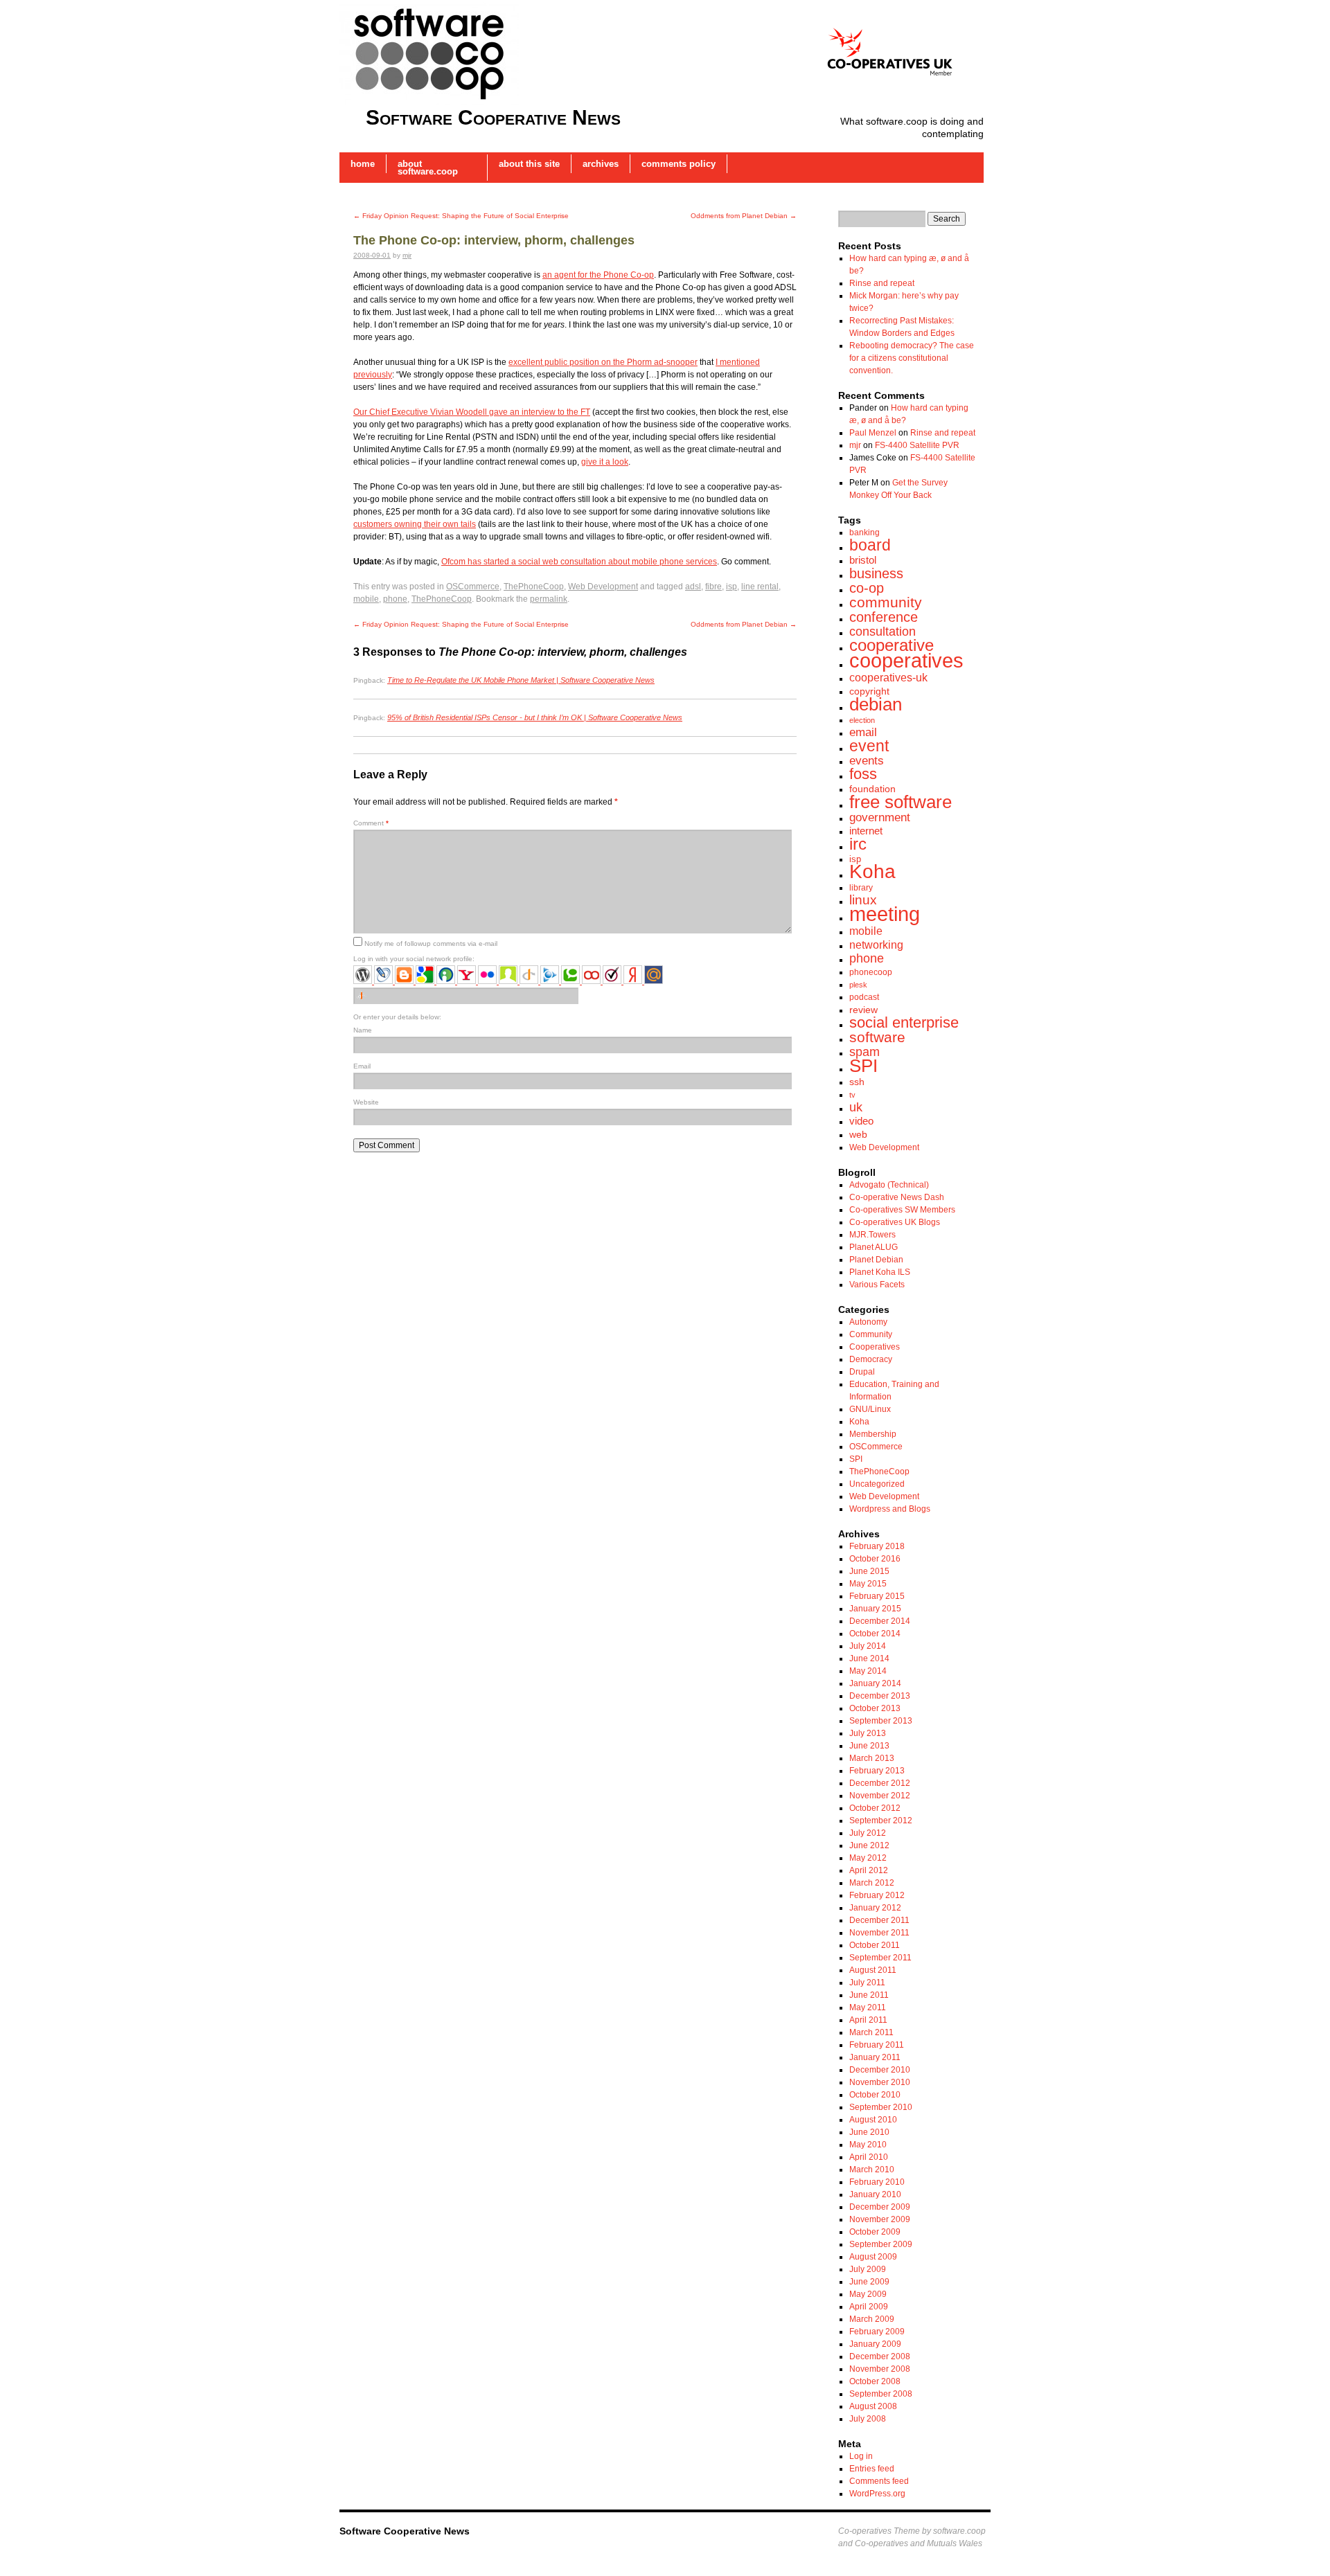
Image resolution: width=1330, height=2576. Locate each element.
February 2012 (877, 1895)
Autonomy (868, 1322)
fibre (713, 587)
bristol (863, 560)
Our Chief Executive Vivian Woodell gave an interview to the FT (472, 412)
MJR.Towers (872, 1235)
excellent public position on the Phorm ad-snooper (603, 362)
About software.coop (428, 168)
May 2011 (868, 2007)
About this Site (529, 164)
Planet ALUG (874, 1247)
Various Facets (877, 1285)
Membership (873, 1434)
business (876, 573)
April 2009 (869, 2307)
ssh (857, 1082)
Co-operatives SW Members (902, 1210)
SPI (863, 1066)
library (861, 888)
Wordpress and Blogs (890, 1509)
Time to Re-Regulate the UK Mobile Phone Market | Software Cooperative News (521, 680)
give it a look (605, 462)
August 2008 (873, 2406)
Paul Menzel (873, 433)
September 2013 (881, 1721)
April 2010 (869, 2157)
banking (864, 533)
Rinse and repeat (882, 283)
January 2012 (875, 1908)
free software (901, 802)
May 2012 (868, 1858)
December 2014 (880, 1621)
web (858, 1134)
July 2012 (868, 1833)
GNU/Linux (870, 1409)
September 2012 (881, 1821)
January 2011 (875, 2057)
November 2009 (880, 2219)
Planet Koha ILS (880, 1272)
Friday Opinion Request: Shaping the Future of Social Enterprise (461, 216)
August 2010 (873, 2120)
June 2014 (869, 1658)
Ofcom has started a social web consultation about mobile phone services (579, 562)
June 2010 (869, 2132)
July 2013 (868, 1733)
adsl (693, 587)
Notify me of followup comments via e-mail (431, 943)
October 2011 (875, 1945)
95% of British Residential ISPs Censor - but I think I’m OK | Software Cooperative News (535, 717)
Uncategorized (877, 1484)
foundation (872, 789)
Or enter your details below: (397, 1017)
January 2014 (875, 1683)
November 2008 (880, 2369)
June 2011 (869, 1995)
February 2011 (877, 2045)
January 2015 (875, 1609)
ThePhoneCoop (534, 587)
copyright (869, 691)
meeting (885, 914)
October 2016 (875, 1559)
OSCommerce (473, 587)
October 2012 (875, 1808)
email (863, 732)
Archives (601, 164)
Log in (861, 2456)
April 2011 (868, 2020)
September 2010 (881, 2107)
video (861, 1121)
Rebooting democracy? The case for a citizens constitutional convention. (912, 358)
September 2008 (881, 2394)
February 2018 (877, 1546)
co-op (867, 588)
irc (858, 844)
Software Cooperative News (493, 117)
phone (395, 599)
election (862, 720)
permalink (549, 599)
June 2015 (869, 1571)
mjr (407, 255)
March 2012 (872, 1883)
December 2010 (880, 2070)
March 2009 (872, 2319)
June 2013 (869, 1746)
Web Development (603, 587)
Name (363, 1030)
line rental (760, 587)
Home (363, 164)
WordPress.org (877, 2494)
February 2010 (877, 2182)
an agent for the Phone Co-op (598, 275)
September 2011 (880, 1958)
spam (864, 1052)
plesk (858, 985)
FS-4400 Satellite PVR (917, 445)
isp (731, 587)
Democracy (871, 1359)
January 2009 (875, 2344)
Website (366, 1102)
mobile (366, 599)
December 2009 (880, 2207)
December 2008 (880, 2356)
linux (863, 900)
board (870, 545)
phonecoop (871, 972)
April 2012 (869, 1870)
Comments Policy (679, 164)
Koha (872, 871)
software (877, 1037)
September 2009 (881, 2244)
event (869, 746)
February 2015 (877, 1596)
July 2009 (868, 2269)
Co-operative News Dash (897, 1197)
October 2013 (875, 1708)
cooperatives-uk (888, 677)
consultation (883, 632)
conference (884, 617)
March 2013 (872, 1758)
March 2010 (872, 2170)
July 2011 (867, 1983)
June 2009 (869, 2282)
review (863, 1010)
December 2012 (880, 1783)
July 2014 (868, 1646)
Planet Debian (876, 1260)
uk (856, 1107)
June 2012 (869, 1845)
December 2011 (879, 1920)
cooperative (892, 645)
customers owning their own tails (415, 524)
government (880, 817)
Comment (371, 823)
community (886, 602)
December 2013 (880, 1696)
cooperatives (906, 661)
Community (871, 1334)
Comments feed (879, 2481)
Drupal (862, 1372)
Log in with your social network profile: (414, 959)
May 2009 (868, 2294)
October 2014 (875, 1634)
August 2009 (873, 2257)
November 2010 (880, 2082)
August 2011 (873, 1970)
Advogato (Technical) (889, 1185)
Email (362, 1066)
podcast (864, 997)
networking (876, 945)
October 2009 (875, 2232)
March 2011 (871, 2032)
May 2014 (868, 1671)
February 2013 (877, 1771)
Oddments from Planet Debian (744, 216)
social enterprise (904, 1022)
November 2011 (879, 1933)
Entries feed (872, 2469)
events (867, 761)
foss (863, 774)
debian (876, 704)
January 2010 (875, 2194)
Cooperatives (875, 1347)
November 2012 (880, 1796)
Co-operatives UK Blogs (895, 1222)
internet (866, 831)
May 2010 (868, 2145)
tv (852, 1095)
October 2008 (875, 2381)
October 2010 (875, 2095)
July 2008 (868, 2419)
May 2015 (868, 1584)
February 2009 (877, 2332)
